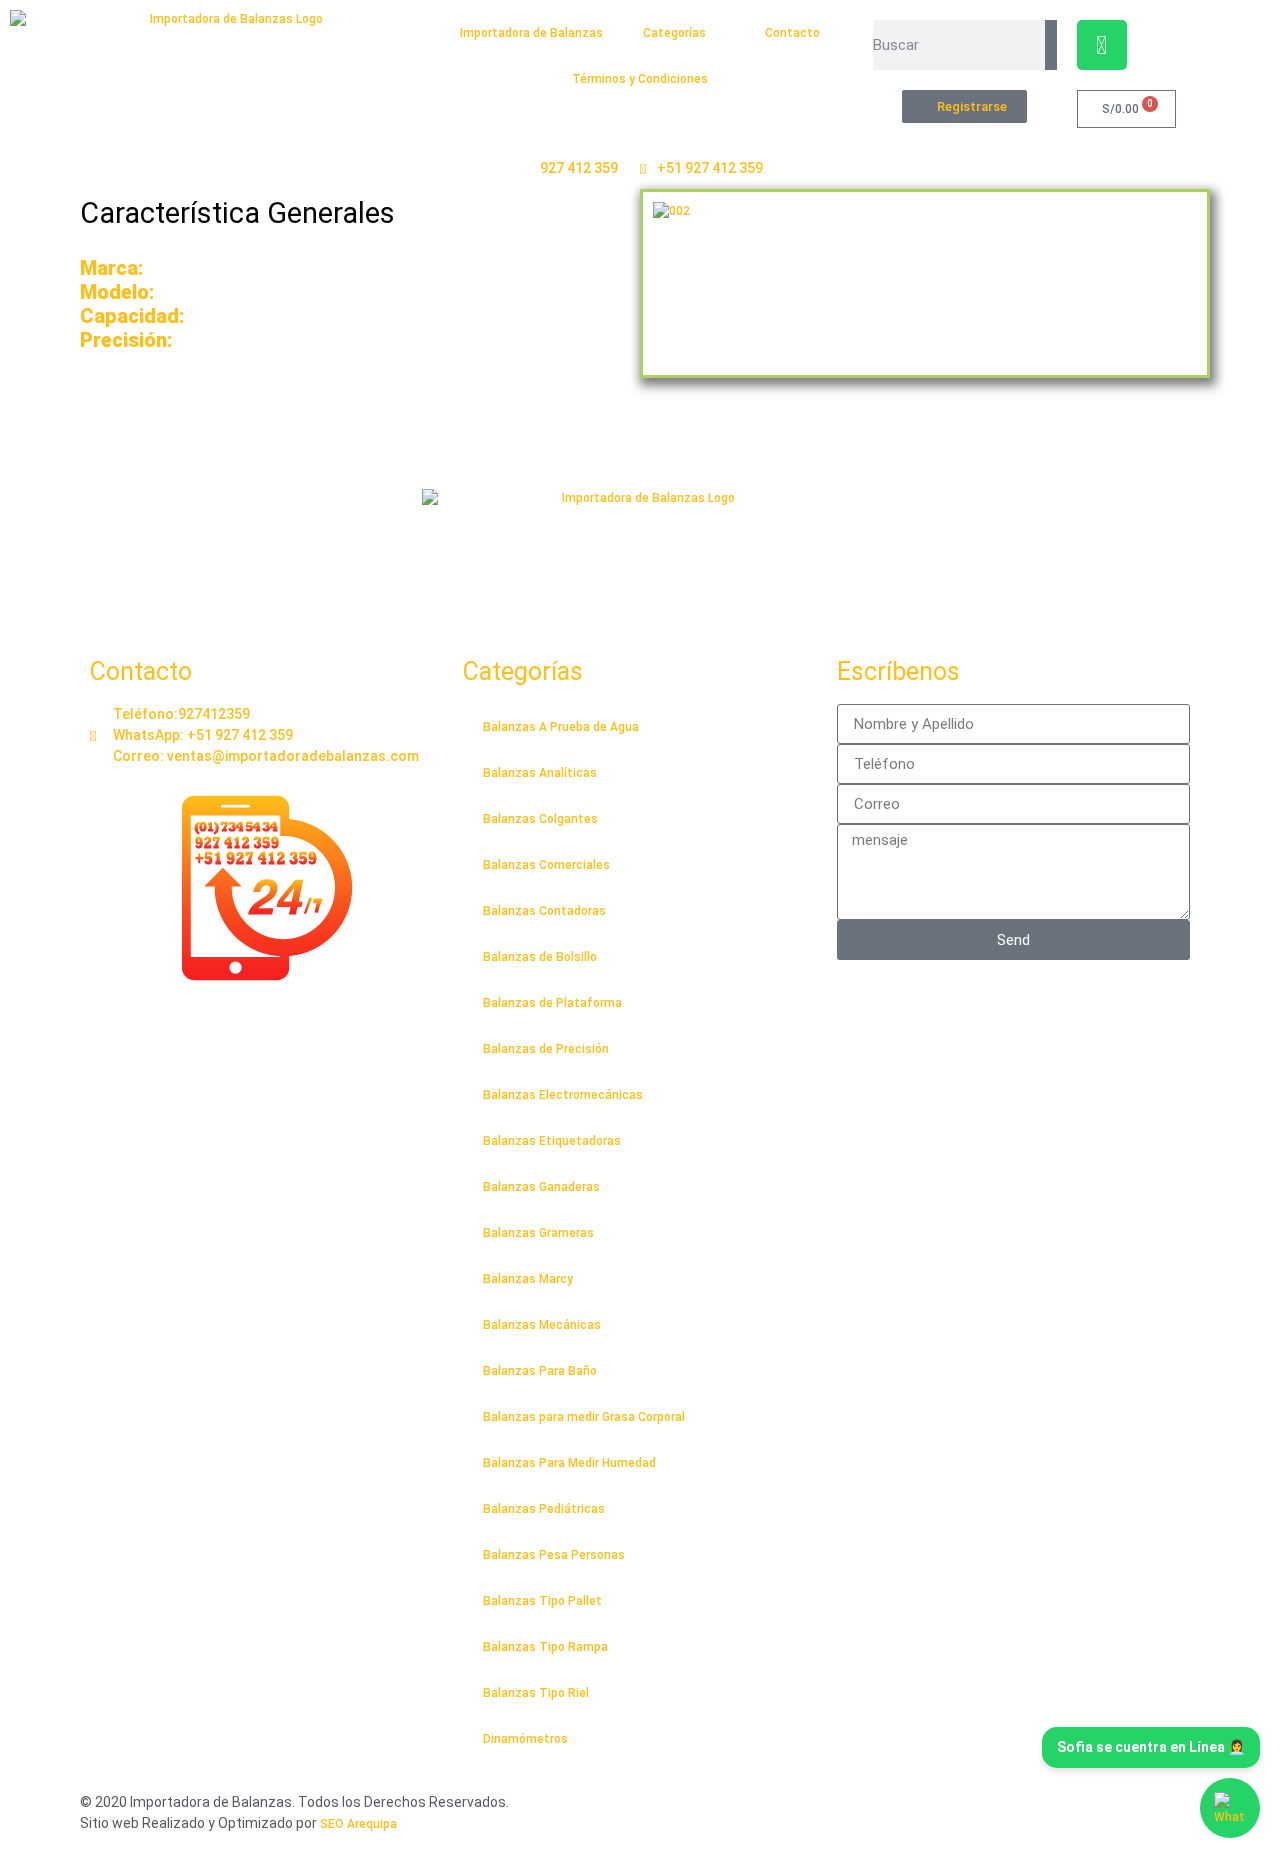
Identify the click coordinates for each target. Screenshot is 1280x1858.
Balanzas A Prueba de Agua (561, 727)
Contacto (792, 33)
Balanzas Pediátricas (544, 1509)
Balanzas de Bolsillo (540, 957)
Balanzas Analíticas (540, 773)
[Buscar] (1050, 45)
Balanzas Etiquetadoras (552, 1141)
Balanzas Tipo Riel (536, 1693)
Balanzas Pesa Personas (554, 1555)
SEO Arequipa (358, 1824)
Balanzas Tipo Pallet (542, 1601)
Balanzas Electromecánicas (563, 1095)
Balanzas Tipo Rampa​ (545, 1647)
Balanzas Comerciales (546, 865)
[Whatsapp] (1102, 45)
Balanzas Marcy (528, 1279)
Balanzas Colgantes (540, 819)
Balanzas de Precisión (546, 1049)
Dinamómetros (525, 1739)
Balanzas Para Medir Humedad (569, 1463)
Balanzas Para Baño (540, 1371)
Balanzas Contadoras (544, 911)
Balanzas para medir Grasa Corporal (584, 1417)
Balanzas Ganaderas (541, 1187)
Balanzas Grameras (538, 1233)
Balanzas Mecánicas (542, 1325)
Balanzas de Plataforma (552, 1003)
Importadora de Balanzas (531, 33)
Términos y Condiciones (640, 79)
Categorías (674, 33)
